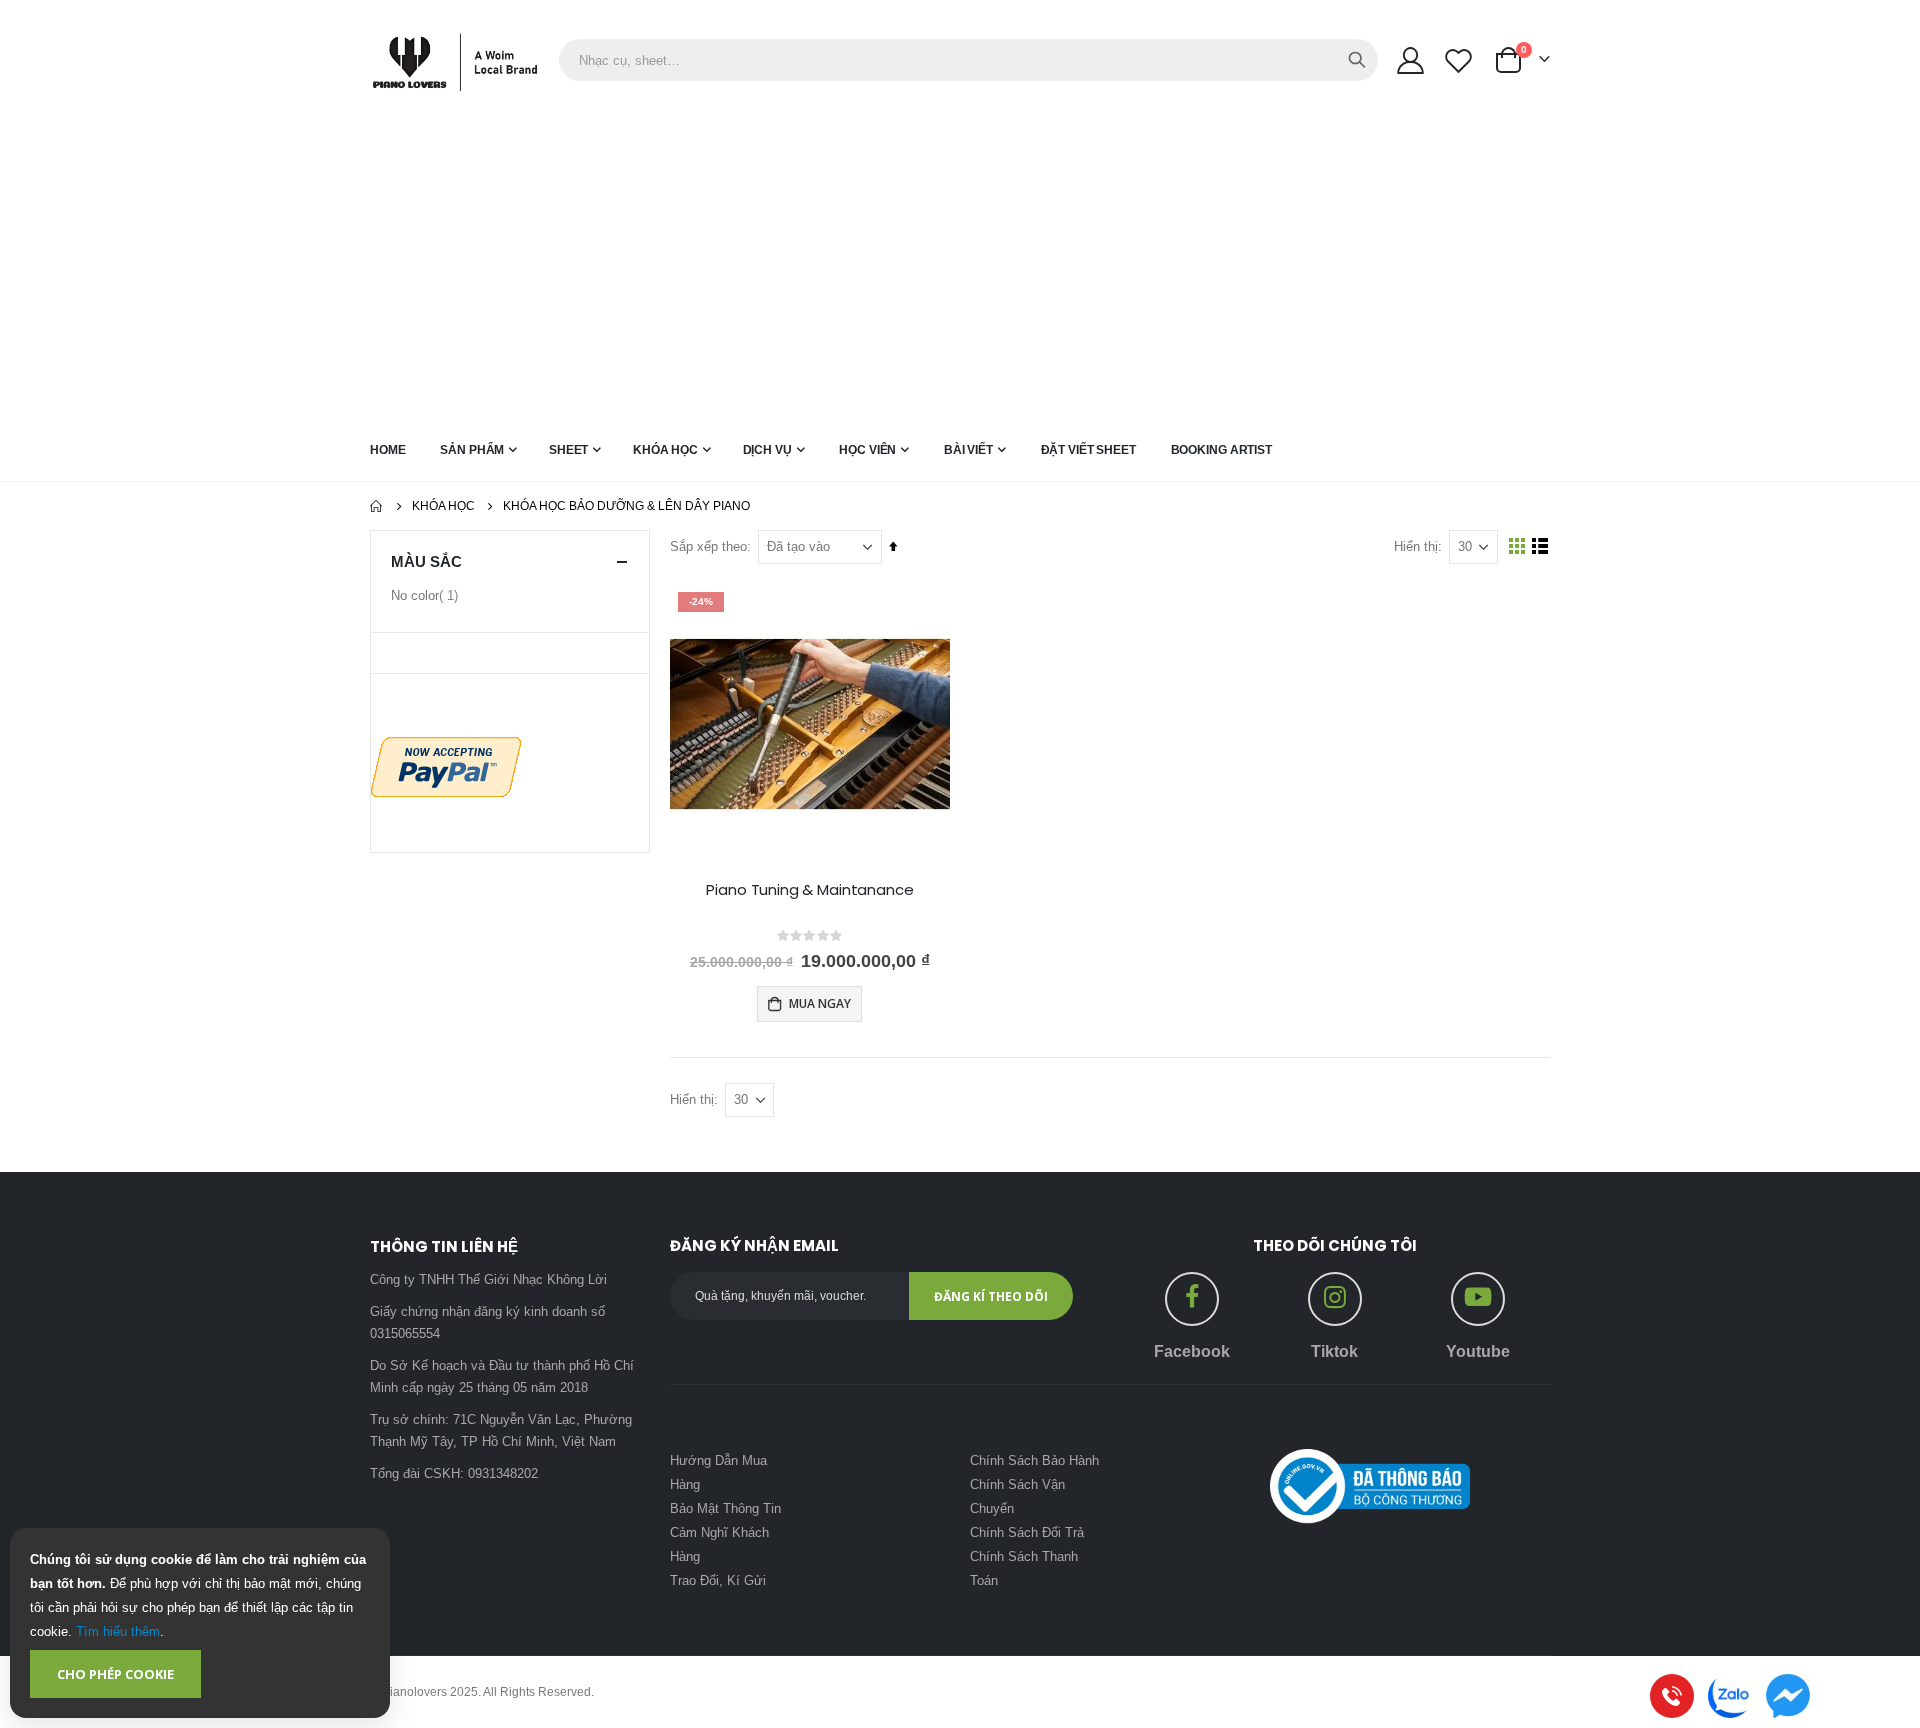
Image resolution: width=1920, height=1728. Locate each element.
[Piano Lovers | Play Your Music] (464, 60)
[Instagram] (1335, 1293)
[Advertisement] (960, 271)
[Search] (1357, 60)
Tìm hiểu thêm (118, 1631)
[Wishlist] (1459, 60)
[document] (200, 1623)
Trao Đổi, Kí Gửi (718, 1580)
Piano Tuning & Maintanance (809, 890)
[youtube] (1478, 1293)
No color (427, 599)
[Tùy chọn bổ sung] (446, 766)
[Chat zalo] (1730, 1696)
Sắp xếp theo (708, 546)
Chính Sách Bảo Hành (1034, 1460)
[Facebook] (1192, 1293)
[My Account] (1410, 60)
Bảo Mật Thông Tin (725, 1508)
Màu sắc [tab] (426, 561)
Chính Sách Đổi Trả (1027, 1532)
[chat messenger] (1788, 1696)
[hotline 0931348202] (1672, 1696)
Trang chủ (377, 506)
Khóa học (443, 506)
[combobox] (968, 60)
